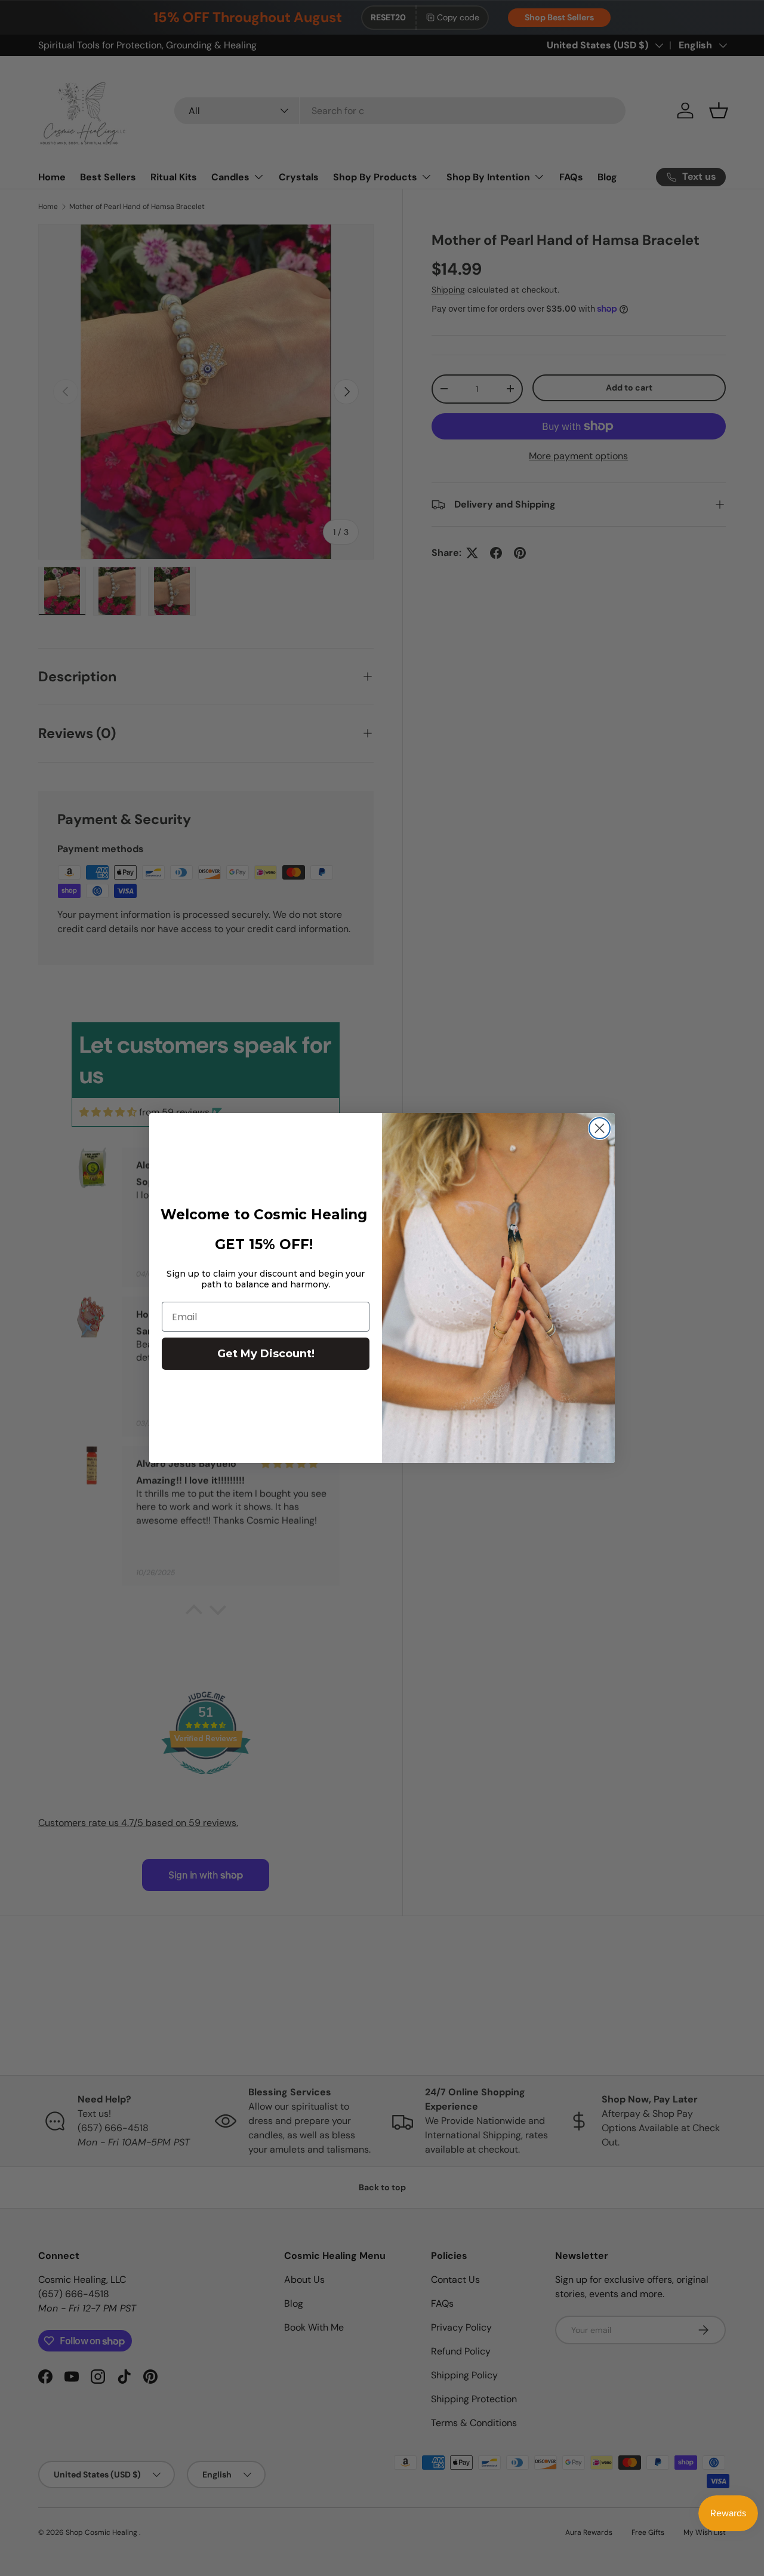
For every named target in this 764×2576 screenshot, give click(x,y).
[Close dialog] (600, 1128)
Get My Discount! (266, 1354)
